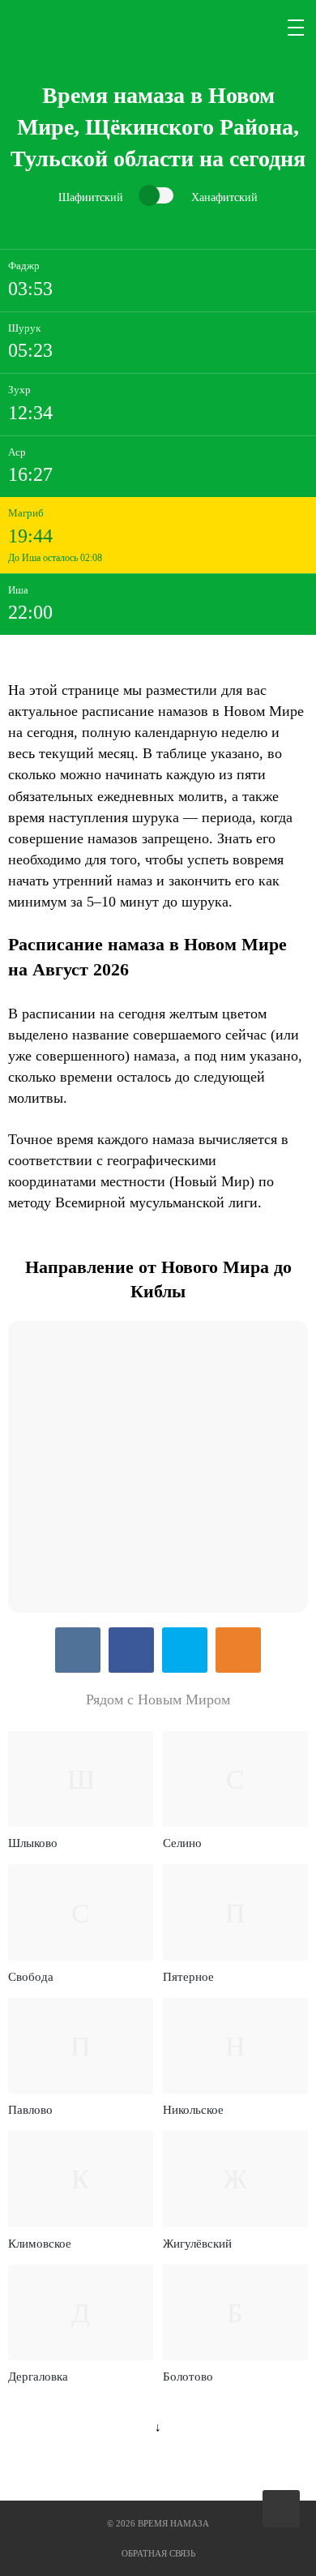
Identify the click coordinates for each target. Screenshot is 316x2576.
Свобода (31, 1977)
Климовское (40, 2244)
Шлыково (33, 1843)
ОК (238, 1650)
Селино (182, 1843)
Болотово (188, 2377)
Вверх (282, 2509)
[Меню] (297, 28)
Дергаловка (38, 2377)
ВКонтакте (78, 1650)
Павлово (30, 2110)
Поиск (258, 28)
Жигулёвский (197, 2244)
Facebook (131, 1650)
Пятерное (188, 1977)
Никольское (193, 2110)
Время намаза (76, 28)
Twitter (185, 1650)
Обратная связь (158, 2553)
